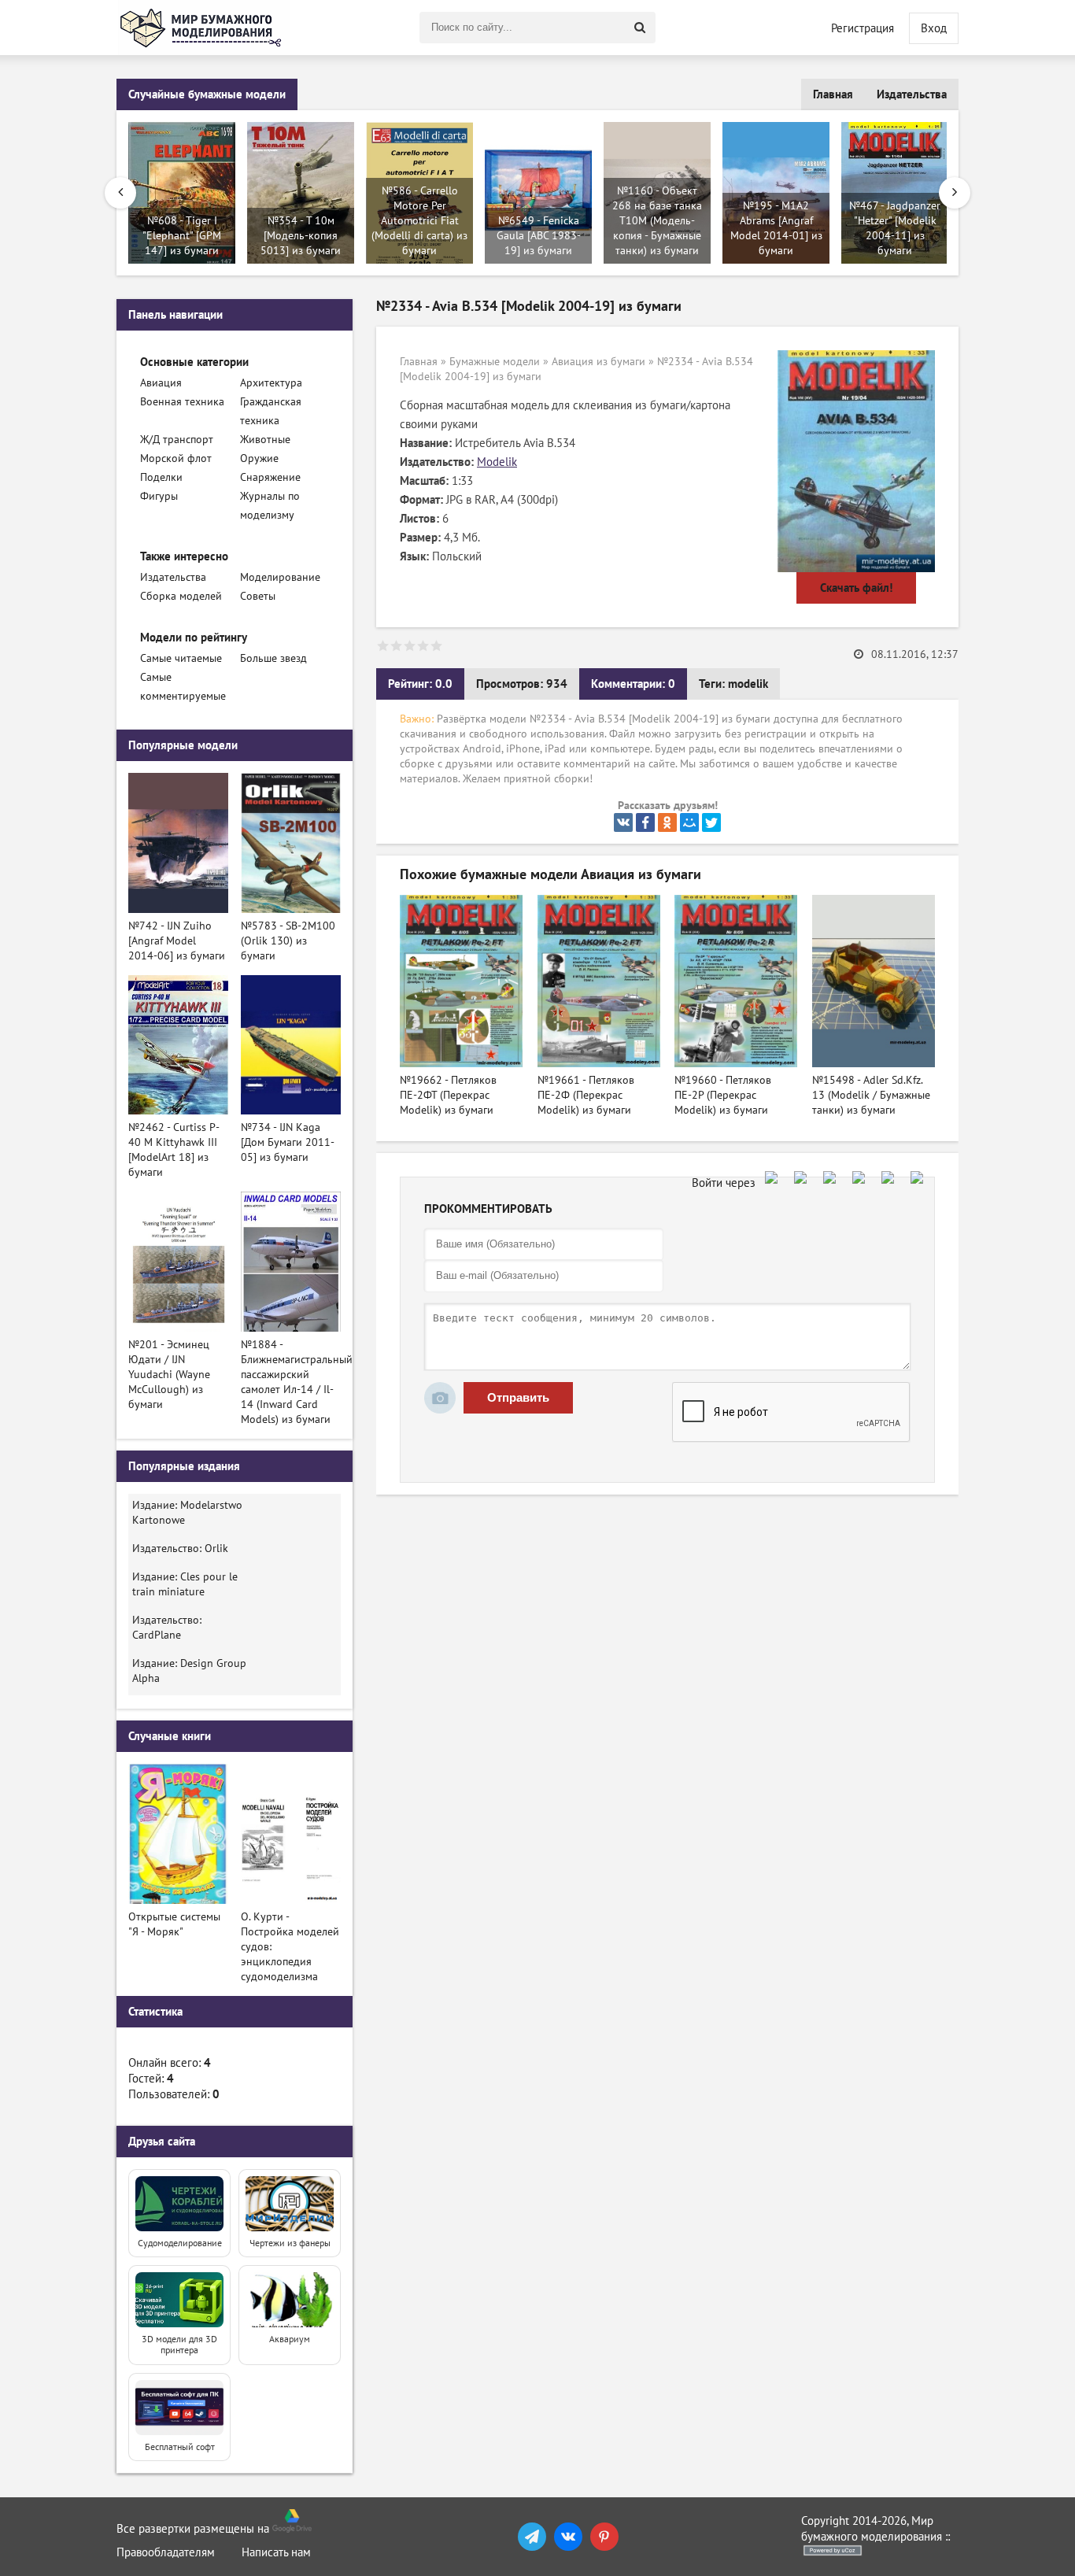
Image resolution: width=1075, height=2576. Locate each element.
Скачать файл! (856, 588)
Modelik (497, 462)
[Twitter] (711, 822)
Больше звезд (273, 658)
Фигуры (159, 496)
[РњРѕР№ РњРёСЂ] (689, 822)
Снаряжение (270, 477)
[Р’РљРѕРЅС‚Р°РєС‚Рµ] (623, 822)
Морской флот (176, 458)
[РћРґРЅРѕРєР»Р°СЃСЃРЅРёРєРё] (667, 822)
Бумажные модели (495, 362)
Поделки (161, 477)
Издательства (912, 94)
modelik (748, 684)
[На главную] (203, 28)
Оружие (259, 458)
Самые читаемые (181, 658)
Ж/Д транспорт (177, 440)
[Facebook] (645, 822)
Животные (265, 440)
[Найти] (640, 28)
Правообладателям (166, 2552)
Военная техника (182, 402)
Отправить (518, 1397)
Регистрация (863, 28)
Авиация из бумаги (598, 362)
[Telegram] (532, 2537)
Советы (258, 596)
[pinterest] (604, 2537)
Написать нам (276, 2552)
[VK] (568, 2537)
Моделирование (280, 577)
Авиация (161, 383)
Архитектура (271, 383)
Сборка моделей (181, 596)
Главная (833, 94)
